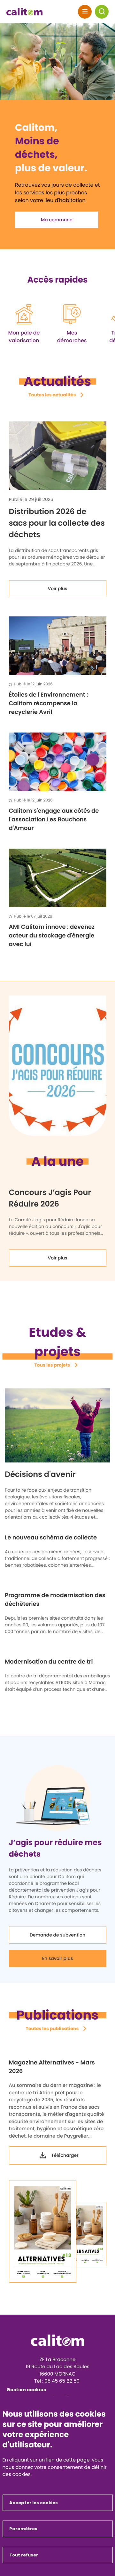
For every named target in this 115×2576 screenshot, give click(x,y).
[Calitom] (58, 2340)
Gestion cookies (26, 2390)
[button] (102, 12)
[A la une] (57, 1066)
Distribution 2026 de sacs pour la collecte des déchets (57, 523)
